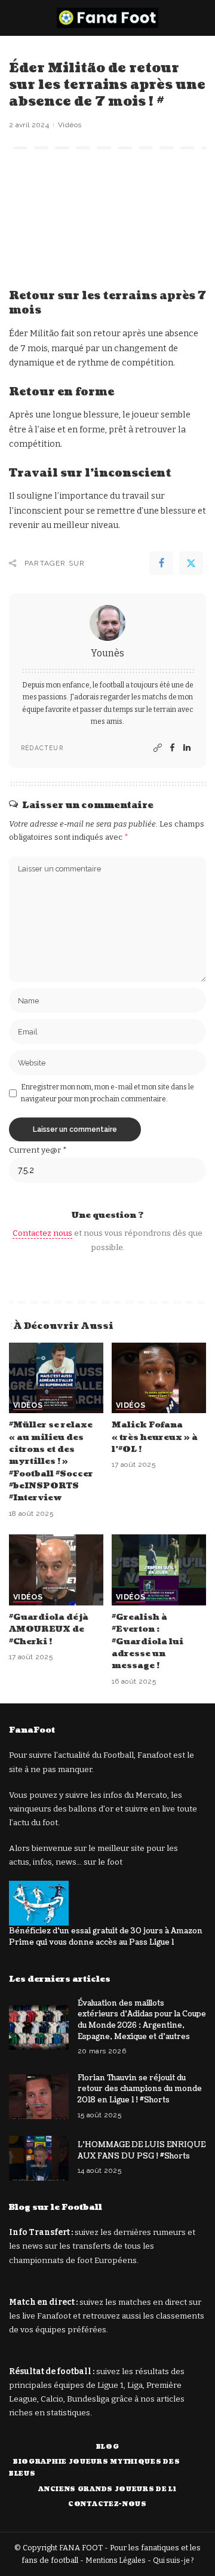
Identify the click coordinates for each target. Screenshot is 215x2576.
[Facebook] (161, 563)
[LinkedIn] (187, 748)
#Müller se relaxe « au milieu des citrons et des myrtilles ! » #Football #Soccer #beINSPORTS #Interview (51, 1461)
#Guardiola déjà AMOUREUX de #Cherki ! (49, 1629)
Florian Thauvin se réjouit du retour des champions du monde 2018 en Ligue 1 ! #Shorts (140, 2089)
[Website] (158, 748)
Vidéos (70, 125)
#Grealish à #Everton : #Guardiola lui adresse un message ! (148, 1642)
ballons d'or (91, 1809)
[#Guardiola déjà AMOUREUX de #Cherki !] (56, 1570)
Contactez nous (42, 1233)
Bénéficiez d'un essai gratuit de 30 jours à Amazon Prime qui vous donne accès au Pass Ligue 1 (106, 1937)
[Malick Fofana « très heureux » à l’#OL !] (159, 1378)
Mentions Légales (116, 2560)
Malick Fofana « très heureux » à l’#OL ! (155, 1437)
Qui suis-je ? (173, 2560)
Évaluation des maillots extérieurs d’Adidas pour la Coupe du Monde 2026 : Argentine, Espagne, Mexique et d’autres (142, 2020)
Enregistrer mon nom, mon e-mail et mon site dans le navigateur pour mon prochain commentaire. (107, 1093)
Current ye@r (38, 1150)
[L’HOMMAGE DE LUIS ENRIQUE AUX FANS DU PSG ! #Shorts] (39, 2158)
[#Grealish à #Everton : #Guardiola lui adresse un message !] (159, 1570)
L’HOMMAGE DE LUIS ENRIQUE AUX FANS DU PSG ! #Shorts (142, 2150)
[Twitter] (191, 563)
